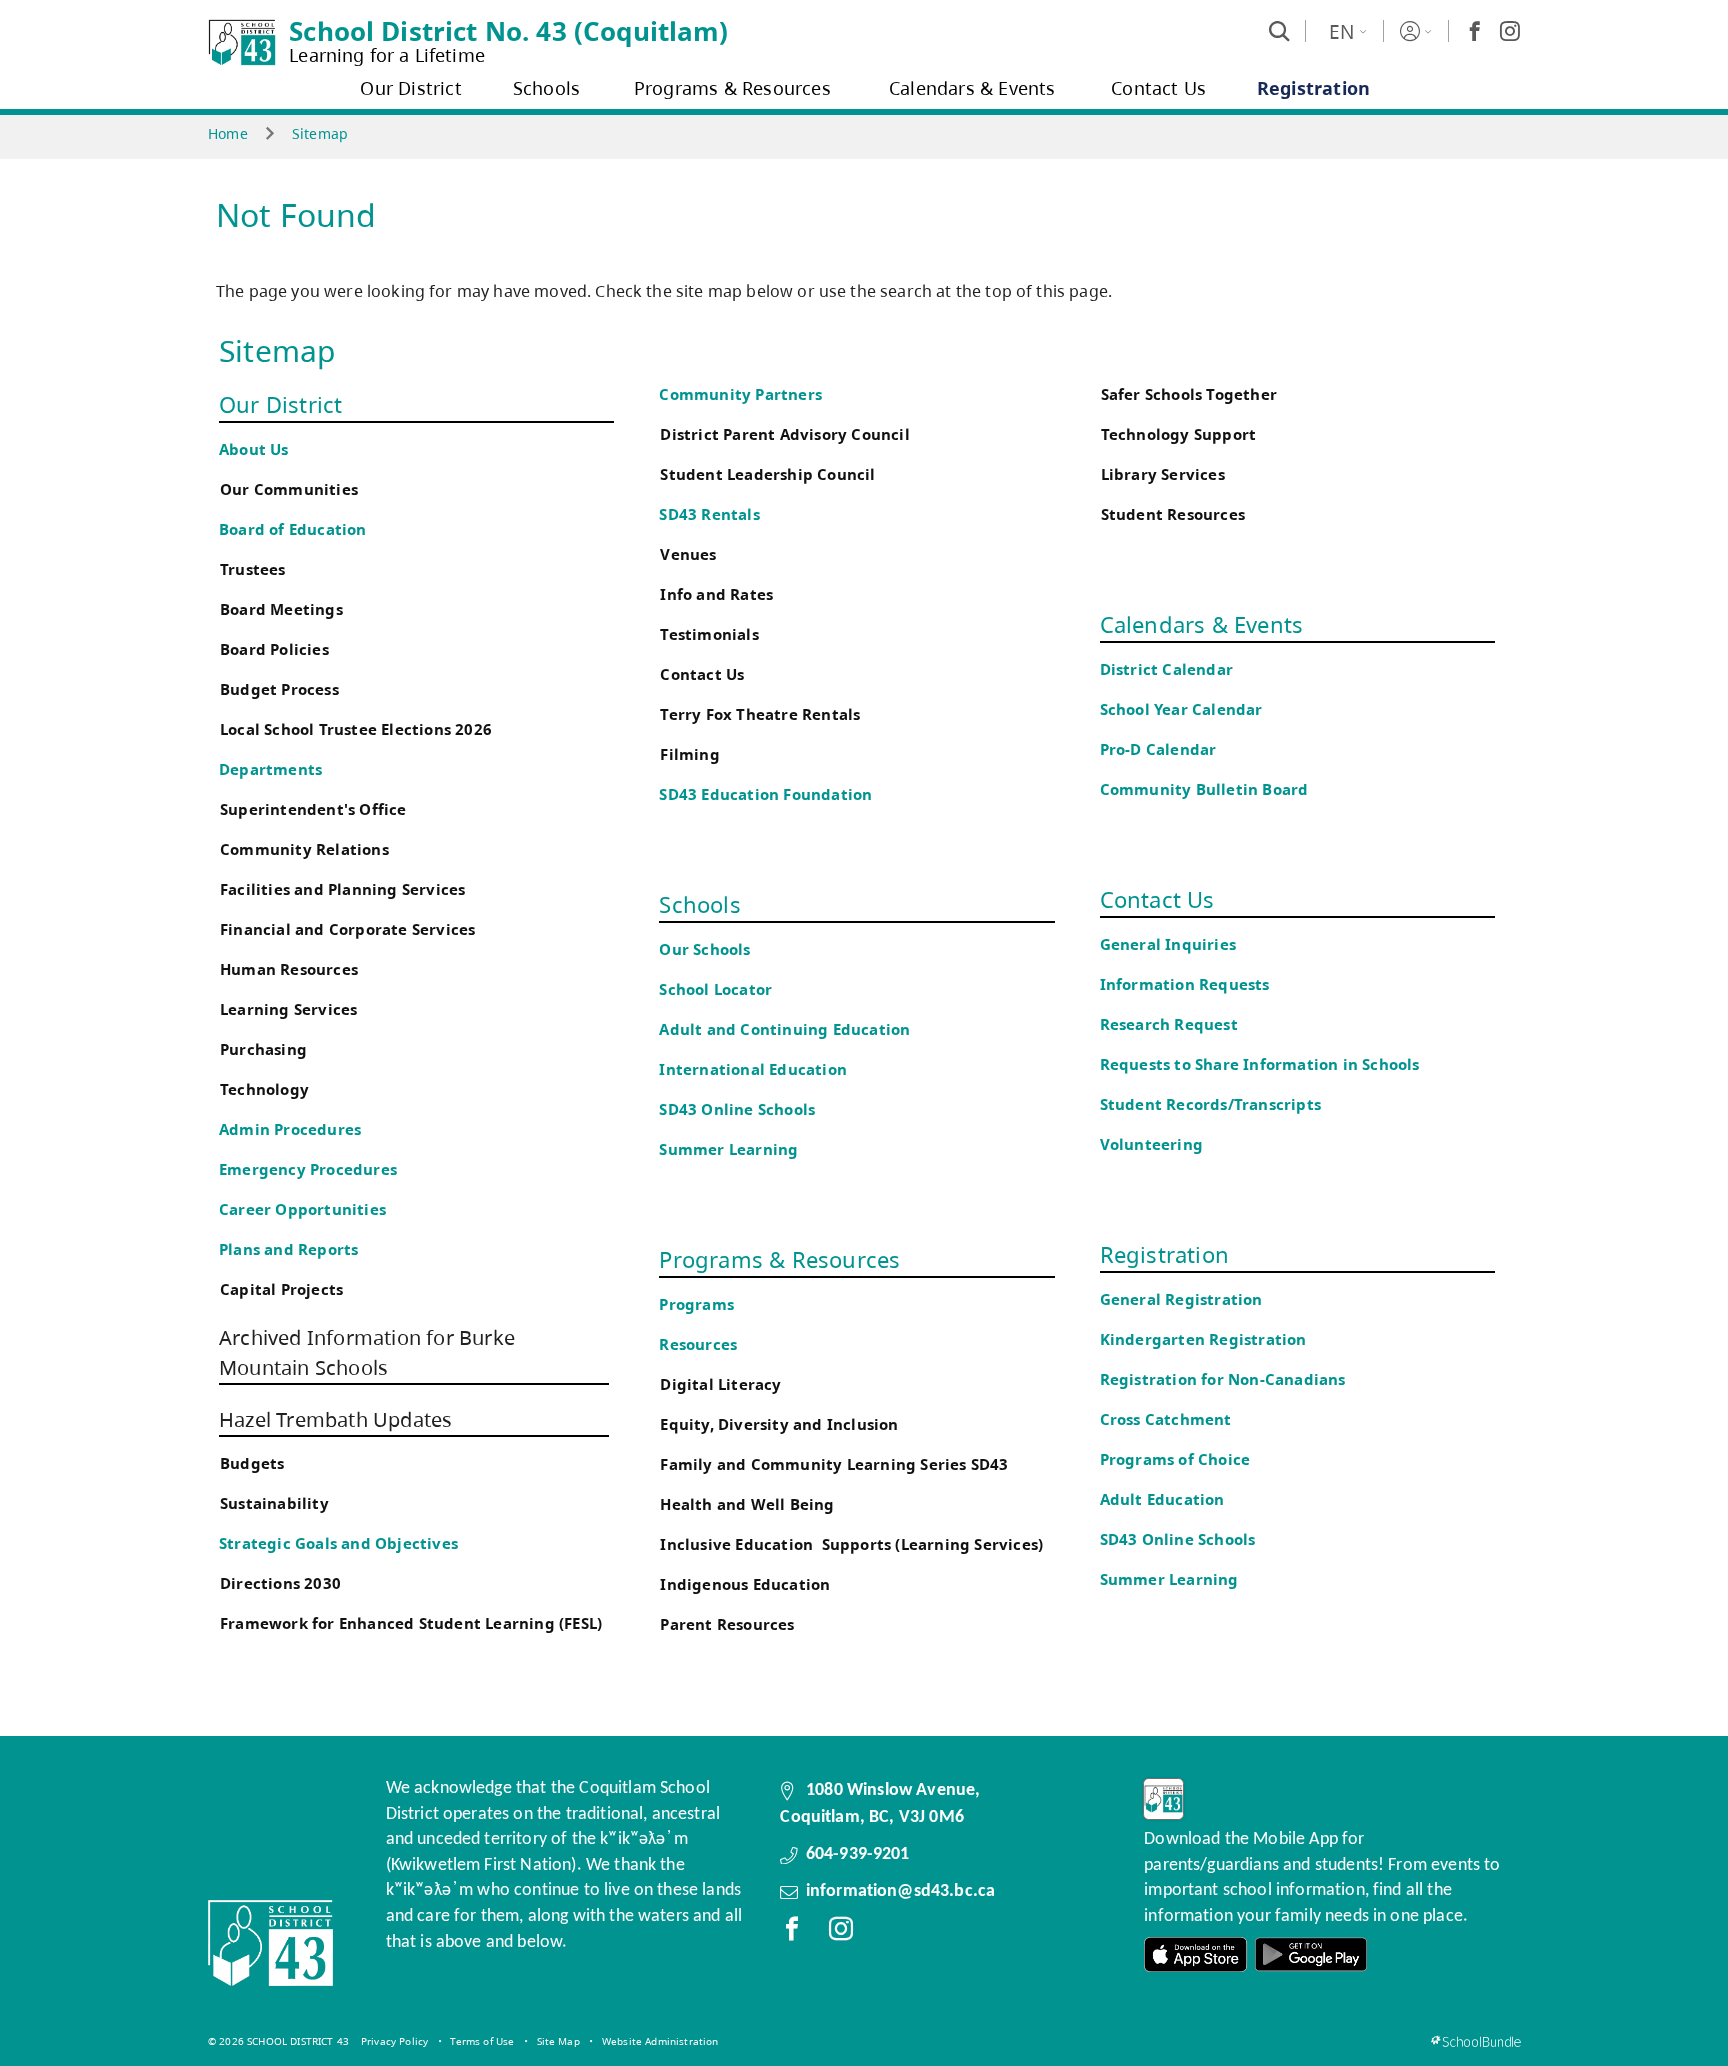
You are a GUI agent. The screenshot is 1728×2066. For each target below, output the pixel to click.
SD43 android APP (1311, 1954)
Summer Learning (728, 1149)
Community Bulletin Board (1204, 789)
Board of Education (293, 529)
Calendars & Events (1202, 624)
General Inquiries (1168, 944)
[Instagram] (1510, 31)
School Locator (715, 989)
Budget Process (279, 689)
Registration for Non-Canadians (1223, 1379)
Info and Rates (716, 594)
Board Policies (274, 649)
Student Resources (1173, 514)
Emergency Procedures (308, 1169)
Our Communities (289, 489)
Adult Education (1162, 1499)
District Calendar (1166, 669)
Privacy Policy (394, 2041)
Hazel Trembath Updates (335, 1419)
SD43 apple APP (1196, 1954)
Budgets (252, 1463)
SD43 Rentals (709, 514)
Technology (264, 1089)
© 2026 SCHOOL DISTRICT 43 (278, 2041)
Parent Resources (727, 1624)
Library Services (1163, 474)
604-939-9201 (858, 1854)
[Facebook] (1475, 31)
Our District (280, 404)
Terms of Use (482, 2041)
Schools (699, 904)
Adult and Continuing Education (784, 1029)
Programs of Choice (1175, 1459)
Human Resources (289, 969)
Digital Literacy (720, 1384)
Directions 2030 (280, 1583)
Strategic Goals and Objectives (338, 1543)
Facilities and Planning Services (342, 889)
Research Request (1169, 1024)
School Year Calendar (1185, 709)
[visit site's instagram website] (841, 1933)
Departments (270, 769)
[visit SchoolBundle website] (1475, 2041)
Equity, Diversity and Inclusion (779, 1424)
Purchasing (263, 1049)
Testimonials (709, 634)
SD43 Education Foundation (765, 794)
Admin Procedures (290, 1129)
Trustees (253, 569)
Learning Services (288, 1009)
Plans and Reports (288, 1249)
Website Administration (660, 2041)
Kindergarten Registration (1203, 1339)
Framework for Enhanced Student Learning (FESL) (411, 1623)
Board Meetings (281, 609)
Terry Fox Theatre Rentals (760, 714)
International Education (753, 1069)
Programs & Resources (779, 1259)
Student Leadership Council (767, 474)
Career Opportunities (302, 1209)
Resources (698, 1344)
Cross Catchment (1166, 1419)
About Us (254, 449)
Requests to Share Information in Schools (1260, 1064)
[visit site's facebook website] (792, 1933)
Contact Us (702, 674)
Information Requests (1189, 984)
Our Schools (704, 949)
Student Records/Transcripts (1210, 1104)
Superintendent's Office (313, 809)
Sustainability (274, 1503)
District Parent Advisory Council (784, 434)
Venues (688, 554)
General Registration (1181, 1299)
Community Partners (740, 394)
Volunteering (1154, 1144)
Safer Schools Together (1189, 394)
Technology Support (1179, 434)
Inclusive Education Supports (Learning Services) (851, 1544)
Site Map (558, 2041)
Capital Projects (281, 1289)
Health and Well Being (751, 1504)
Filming (689, 754)
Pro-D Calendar (1158, 749)
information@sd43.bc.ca (901, 1891)
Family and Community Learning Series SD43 (834, 1464)
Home (228, 133)
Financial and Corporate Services (347, 929)
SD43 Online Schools (737, 1109)
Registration (1164, 1254)
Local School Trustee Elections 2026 (356, 729)
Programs (696, 1304)
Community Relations (304, 849)
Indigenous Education (745, 1584)
